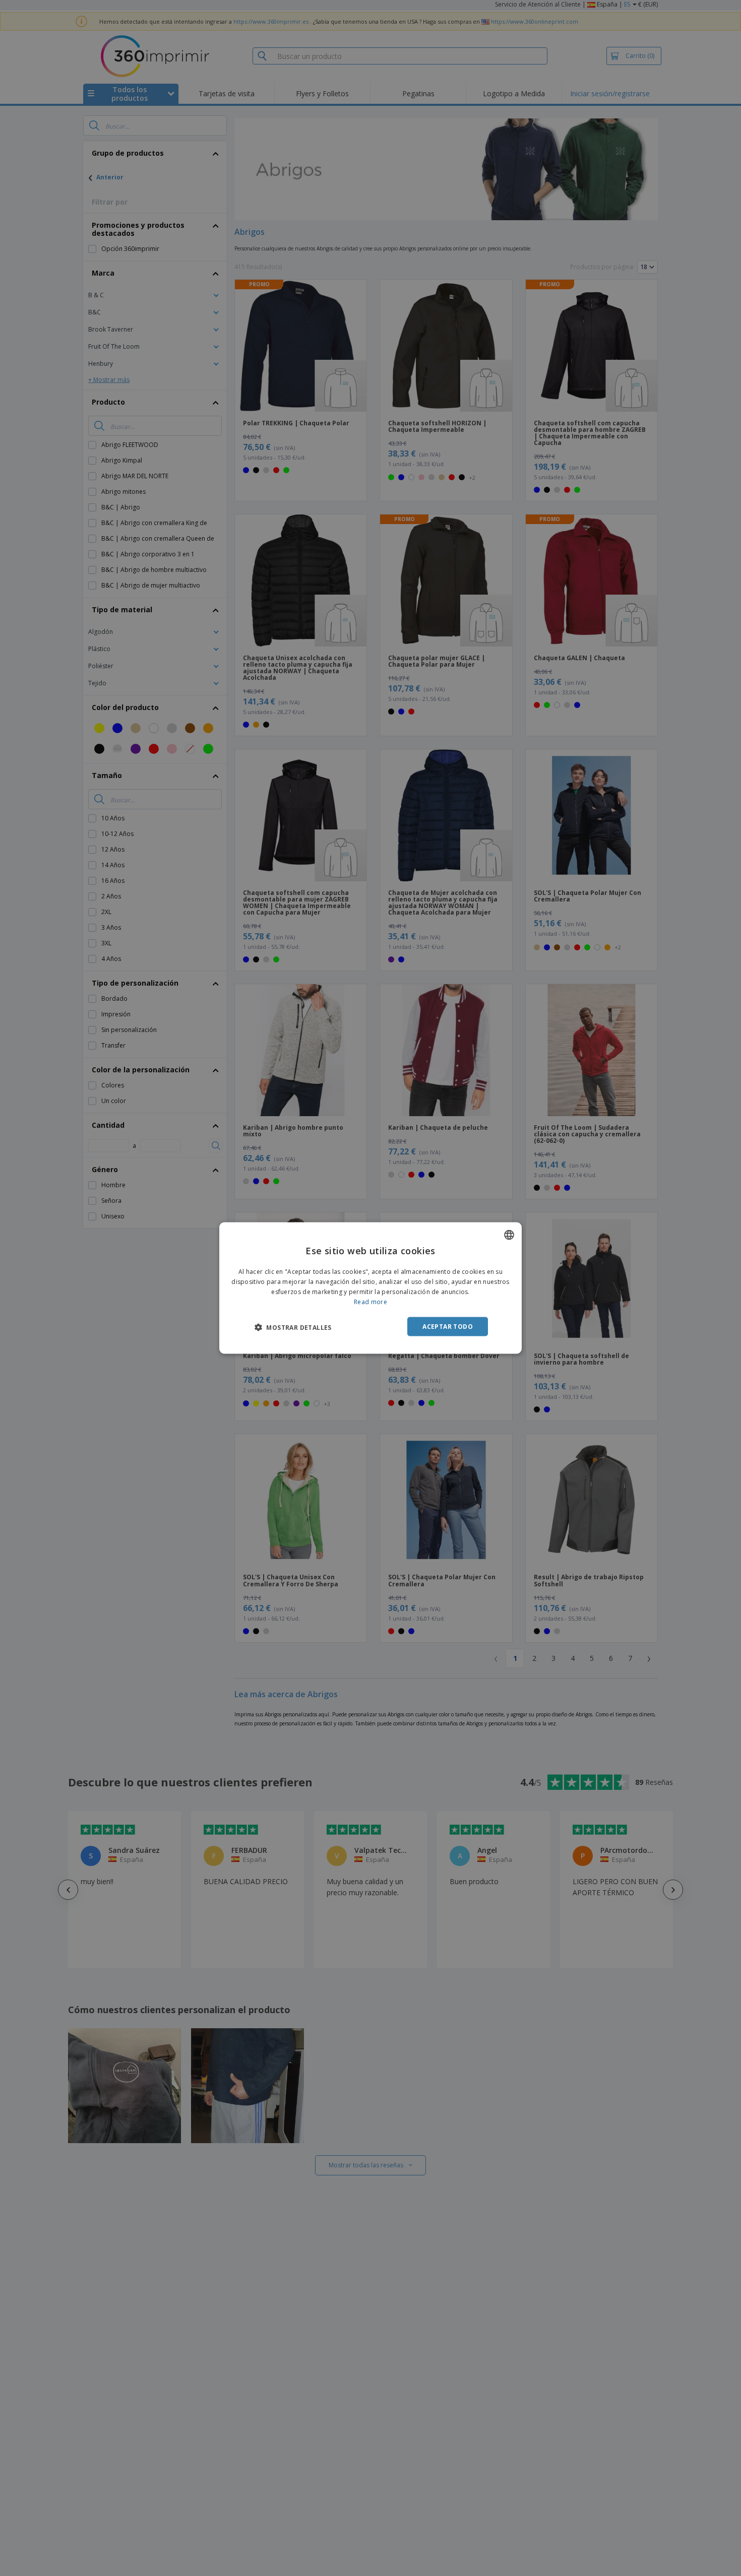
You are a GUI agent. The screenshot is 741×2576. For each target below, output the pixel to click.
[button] (293, 1327)
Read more (371, 1301)
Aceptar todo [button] (448, 1326)
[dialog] (371, 1288)
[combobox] (509, 1235)
